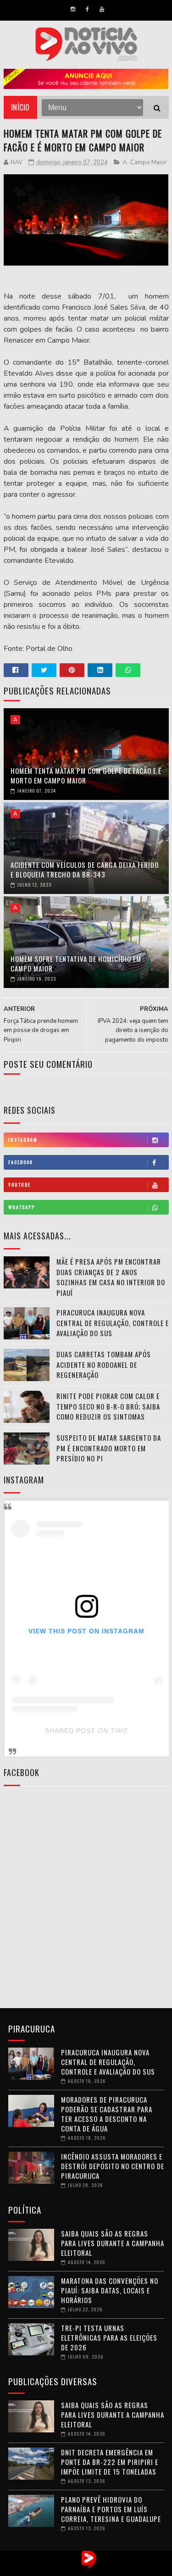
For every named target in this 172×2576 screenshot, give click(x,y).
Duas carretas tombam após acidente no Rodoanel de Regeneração (104, 1364)
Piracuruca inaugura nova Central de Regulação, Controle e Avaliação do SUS (113, 1323)
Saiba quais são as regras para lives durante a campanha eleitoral (113, 2243)
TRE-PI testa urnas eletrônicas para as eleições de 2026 (109, 2337)
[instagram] (73, 9)
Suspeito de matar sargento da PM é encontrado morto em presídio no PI (109, 1448)
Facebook (21, 1162)
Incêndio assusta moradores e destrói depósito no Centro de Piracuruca (113, 2166)
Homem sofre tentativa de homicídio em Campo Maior (76, 963)
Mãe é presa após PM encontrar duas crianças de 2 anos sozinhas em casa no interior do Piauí (111, 1277)
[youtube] (102, 9)
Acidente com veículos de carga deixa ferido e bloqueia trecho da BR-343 (85, 869)
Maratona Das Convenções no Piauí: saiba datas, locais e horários (110, 2290)
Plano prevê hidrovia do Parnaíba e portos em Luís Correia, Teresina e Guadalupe (111, 2509)
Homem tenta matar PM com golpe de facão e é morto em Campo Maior (86, 775)
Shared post (70, 1731)
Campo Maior (149, 162)
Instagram (23, 1140)
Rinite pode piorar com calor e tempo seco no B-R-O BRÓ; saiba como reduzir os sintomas (108, 1406)
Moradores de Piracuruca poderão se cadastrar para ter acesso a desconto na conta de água (107, 2114)
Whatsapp (22, 1207)
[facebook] (87, 9)
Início (20, 107)
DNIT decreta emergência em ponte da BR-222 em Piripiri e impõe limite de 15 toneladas (110, 2462)
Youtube (19, 1185)
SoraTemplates (77, 2569)
